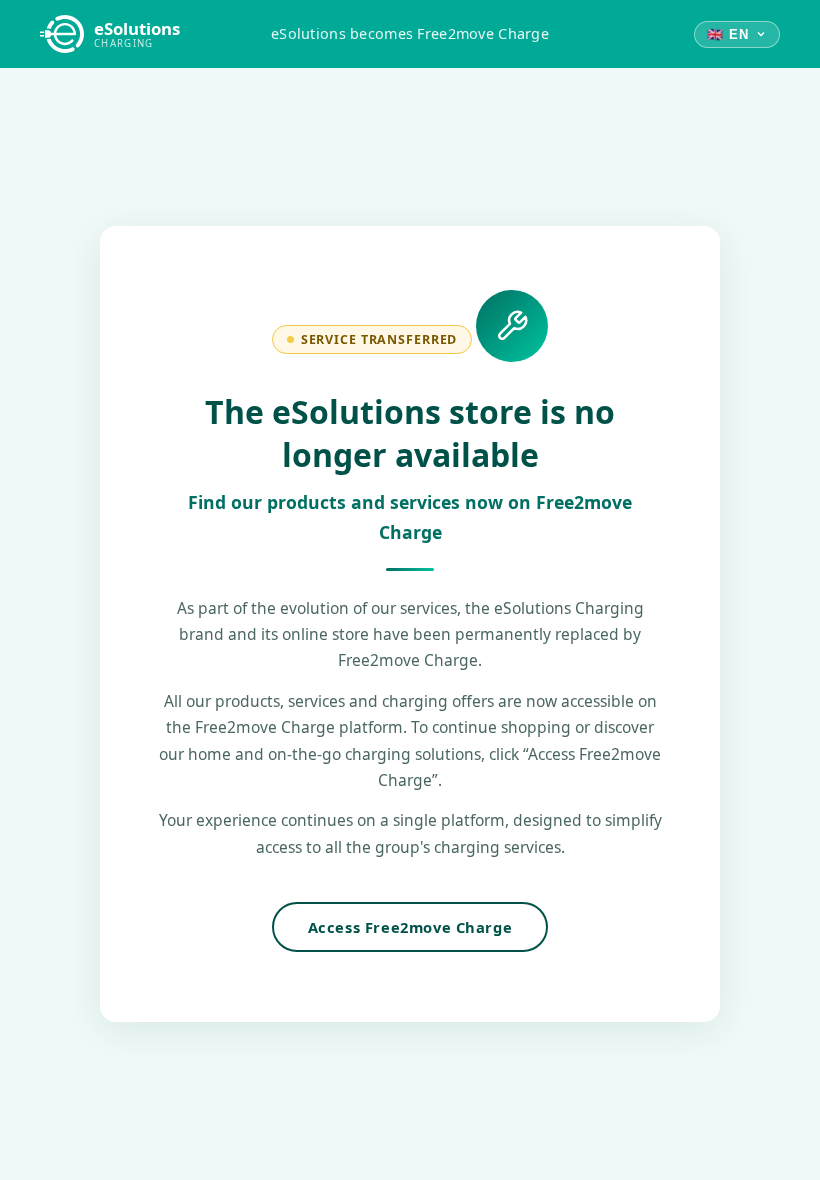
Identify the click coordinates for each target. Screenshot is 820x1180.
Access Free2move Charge (410, 927)
